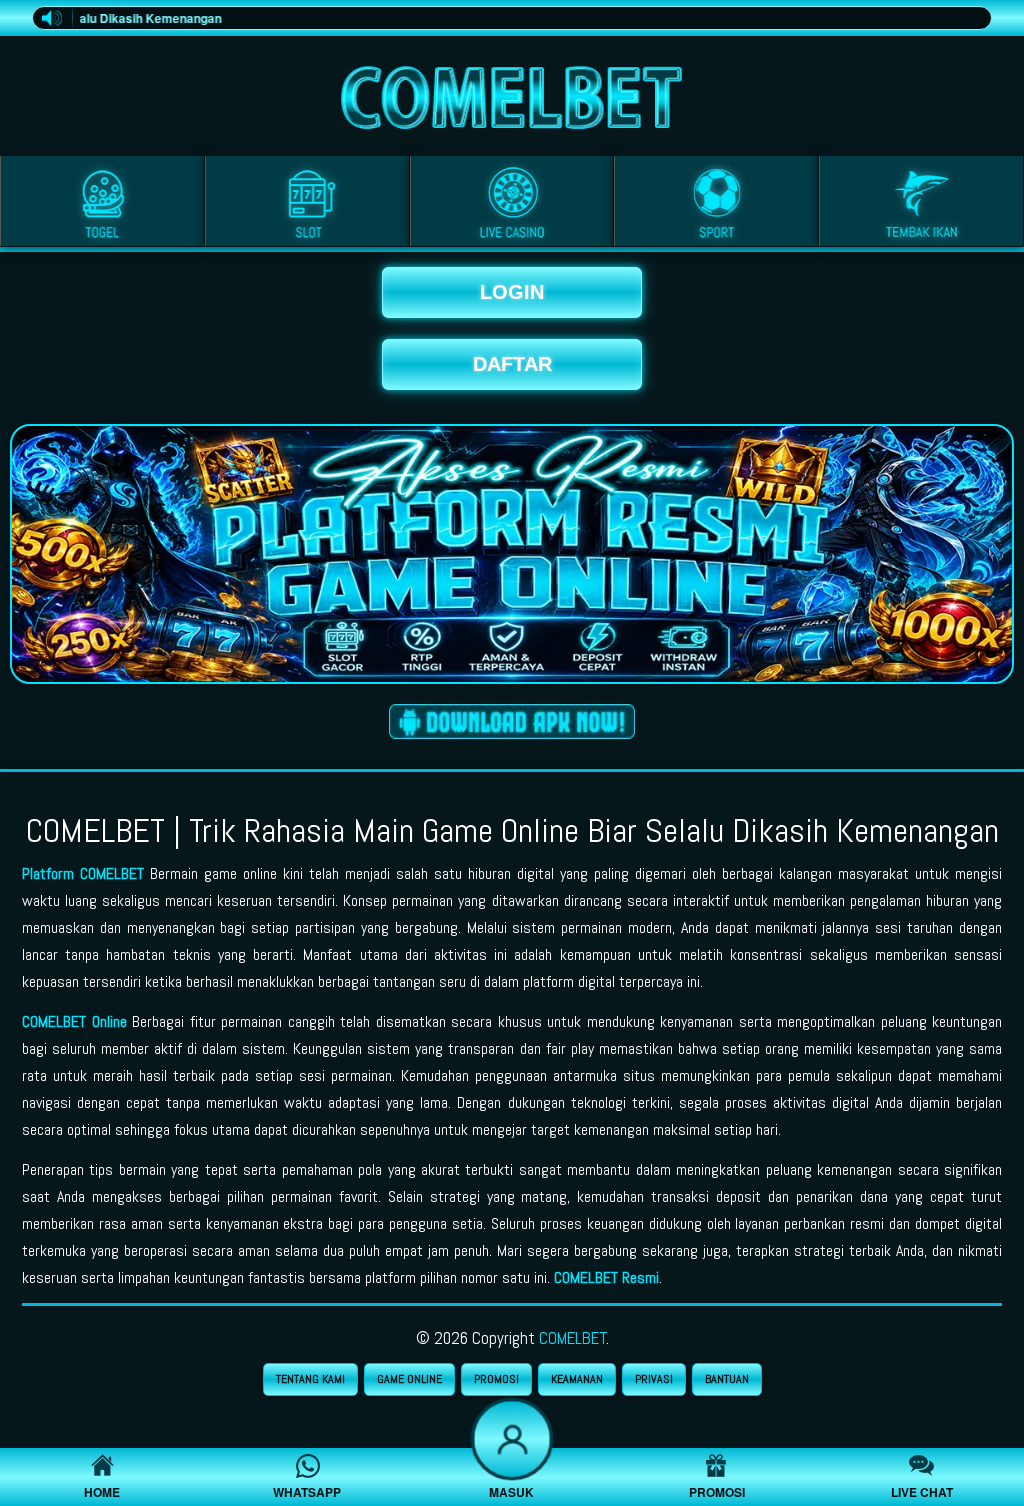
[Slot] (307, 205)
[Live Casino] (512, 205)
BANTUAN (727, 1379)
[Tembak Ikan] (921, 205)
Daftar (512, 364)
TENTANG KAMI (310, 1379)
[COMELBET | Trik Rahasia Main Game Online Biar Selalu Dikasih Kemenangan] (512, 92)
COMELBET (573, 1338)
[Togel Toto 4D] (102, 205)
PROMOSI (496, 1379)
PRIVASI (654, 1379)
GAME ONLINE (409, 1379)
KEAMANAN (577, 1379)
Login (512, 292)
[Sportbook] (716, 205)
